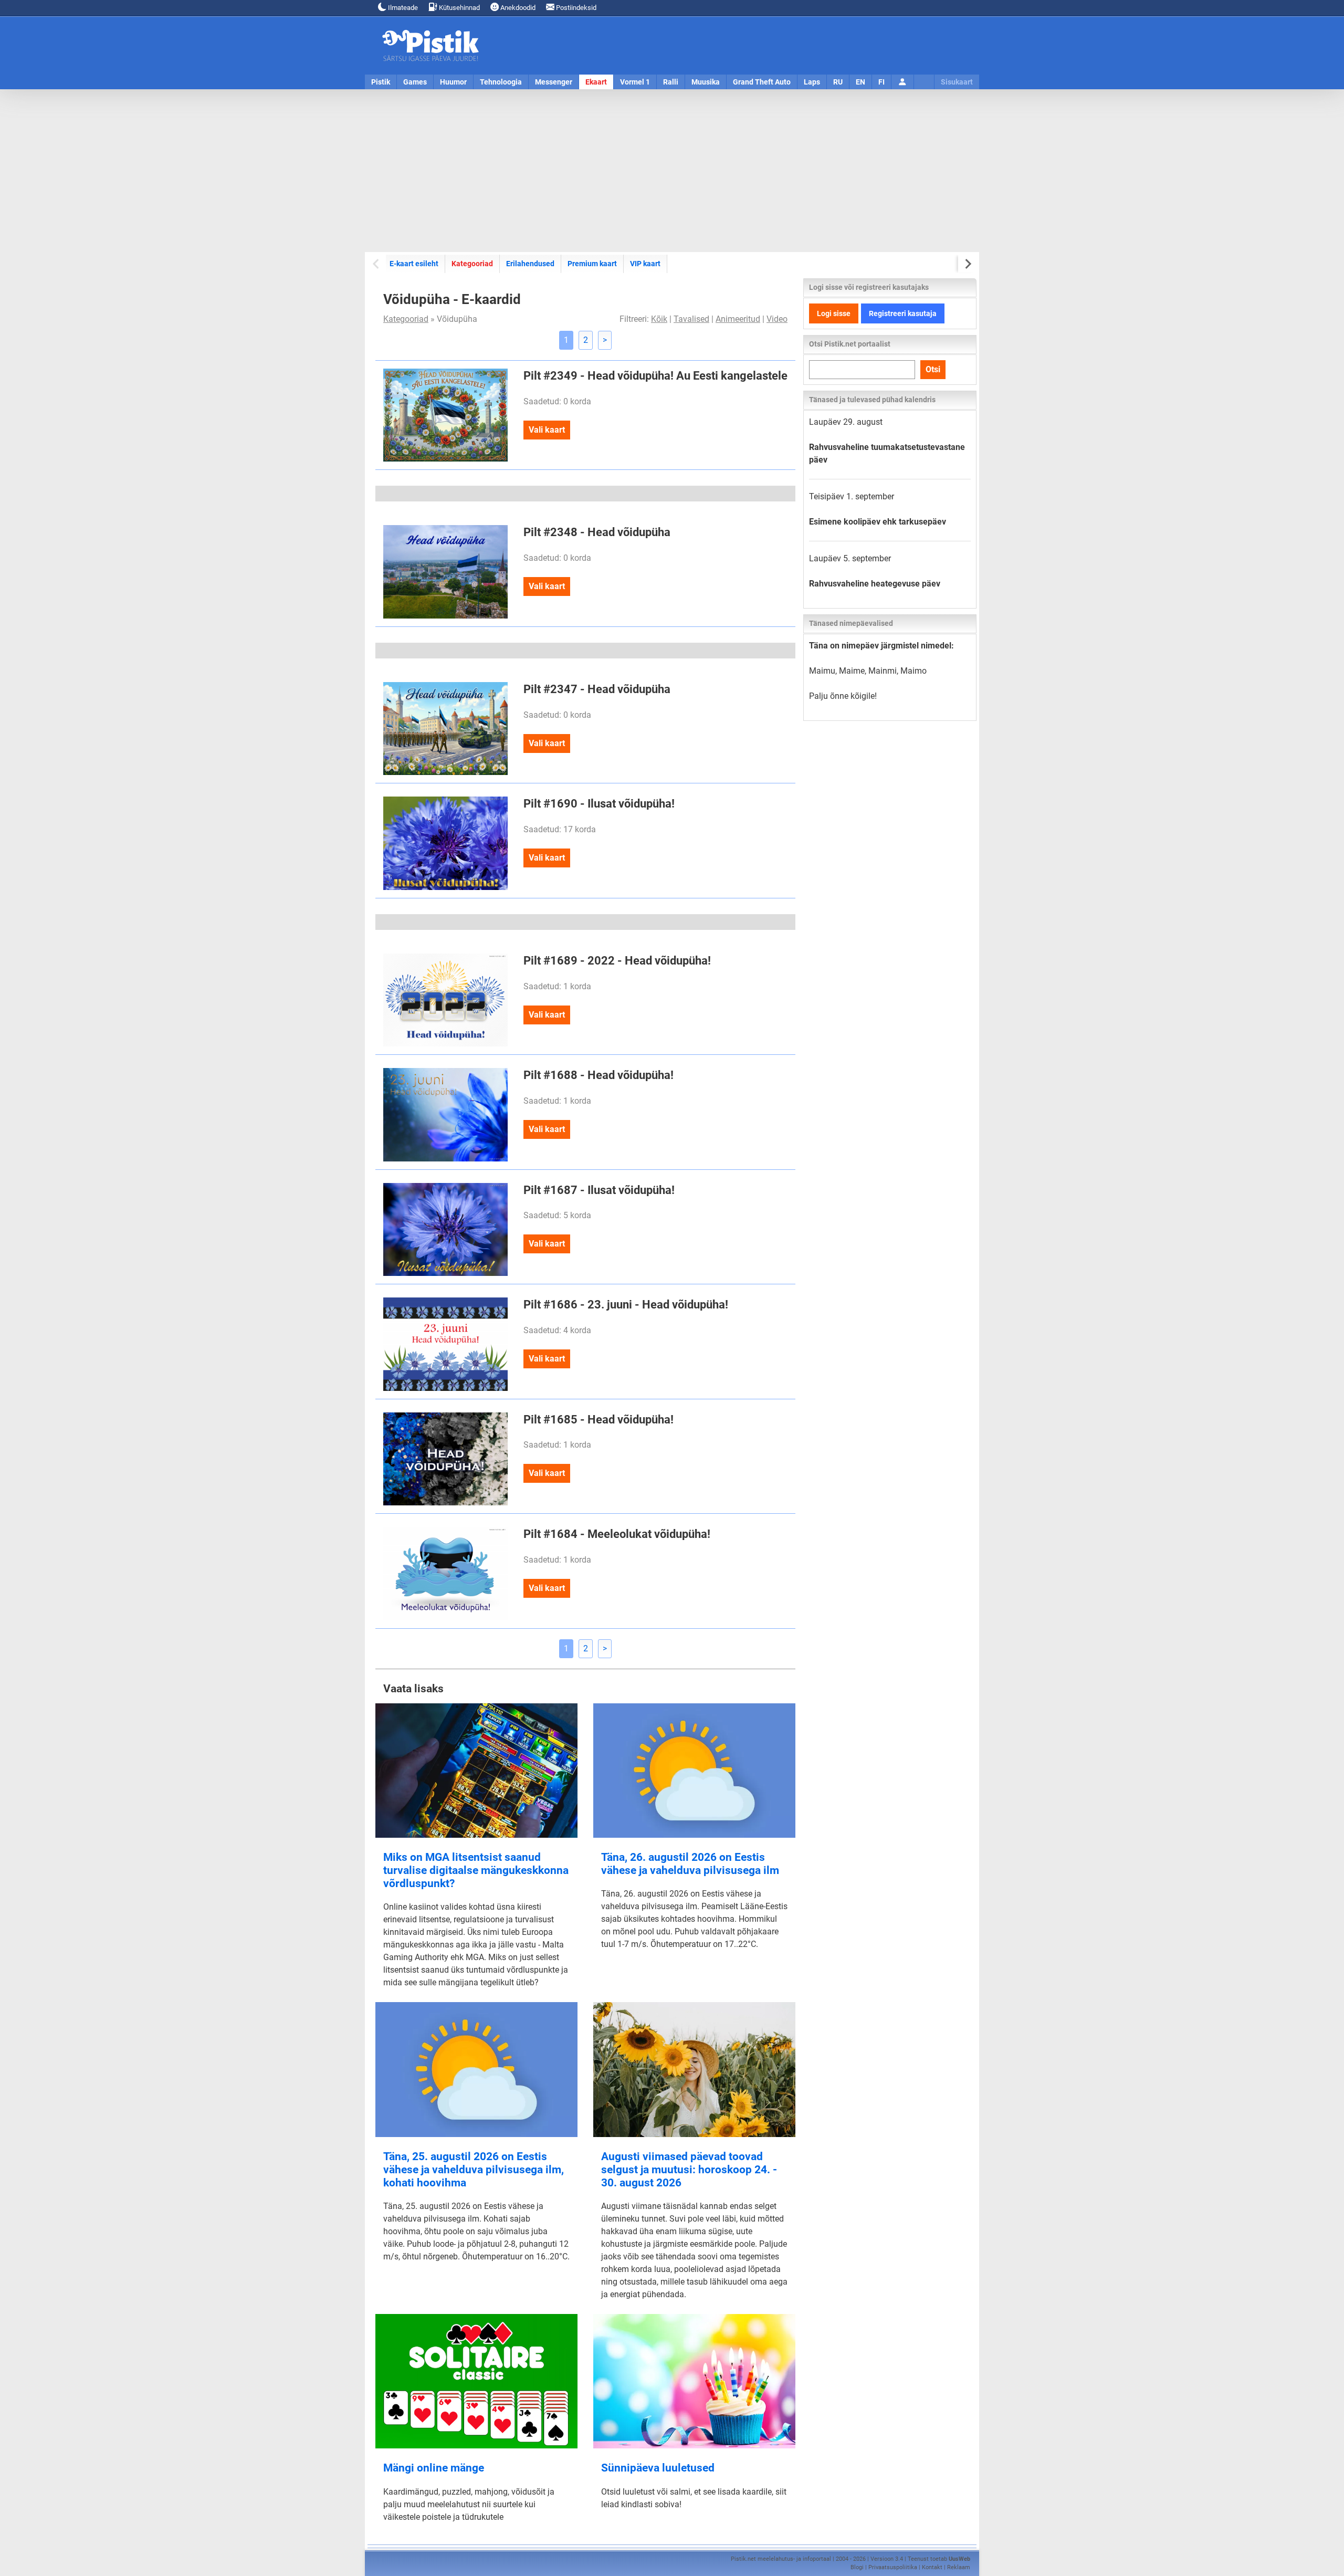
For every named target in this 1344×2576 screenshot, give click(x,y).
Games (415, 82)
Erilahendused (530, 264)
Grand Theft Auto (762, 82)
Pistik (381, 82)
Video (777, 319)
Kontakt (932, 2567)
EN (860, 82)
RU (838, 82)
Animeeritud (738, 319)
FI (881, 82)
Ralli (671, 82)
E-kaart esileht (414, 264)
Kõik (659, 319)
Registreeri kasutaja (903, 313)
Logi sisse (834, 313)
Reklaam (959, 2567)
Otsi (933, 369)
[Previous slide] (377, 264)
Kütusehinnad (459, 8)
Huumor (453, 82)
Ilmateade (402, 8)
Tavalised (691, 319)
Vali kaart (547, 430)
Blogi (857, 2567)
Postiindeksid (575, 8)
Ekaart (596, 82)
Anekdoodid (517, 8)
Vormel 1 (635, 82)
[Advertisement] (672, 171)
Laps (812, 82)
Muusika (706, 82)
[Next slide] (967, 264)
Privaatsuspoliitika (893, 2567)
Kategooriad (472, 263)
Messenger (554, 82)
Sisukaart (957, 82)
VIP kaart (645, 264)
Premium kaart (592, 264)
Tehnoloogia (501, 82)
